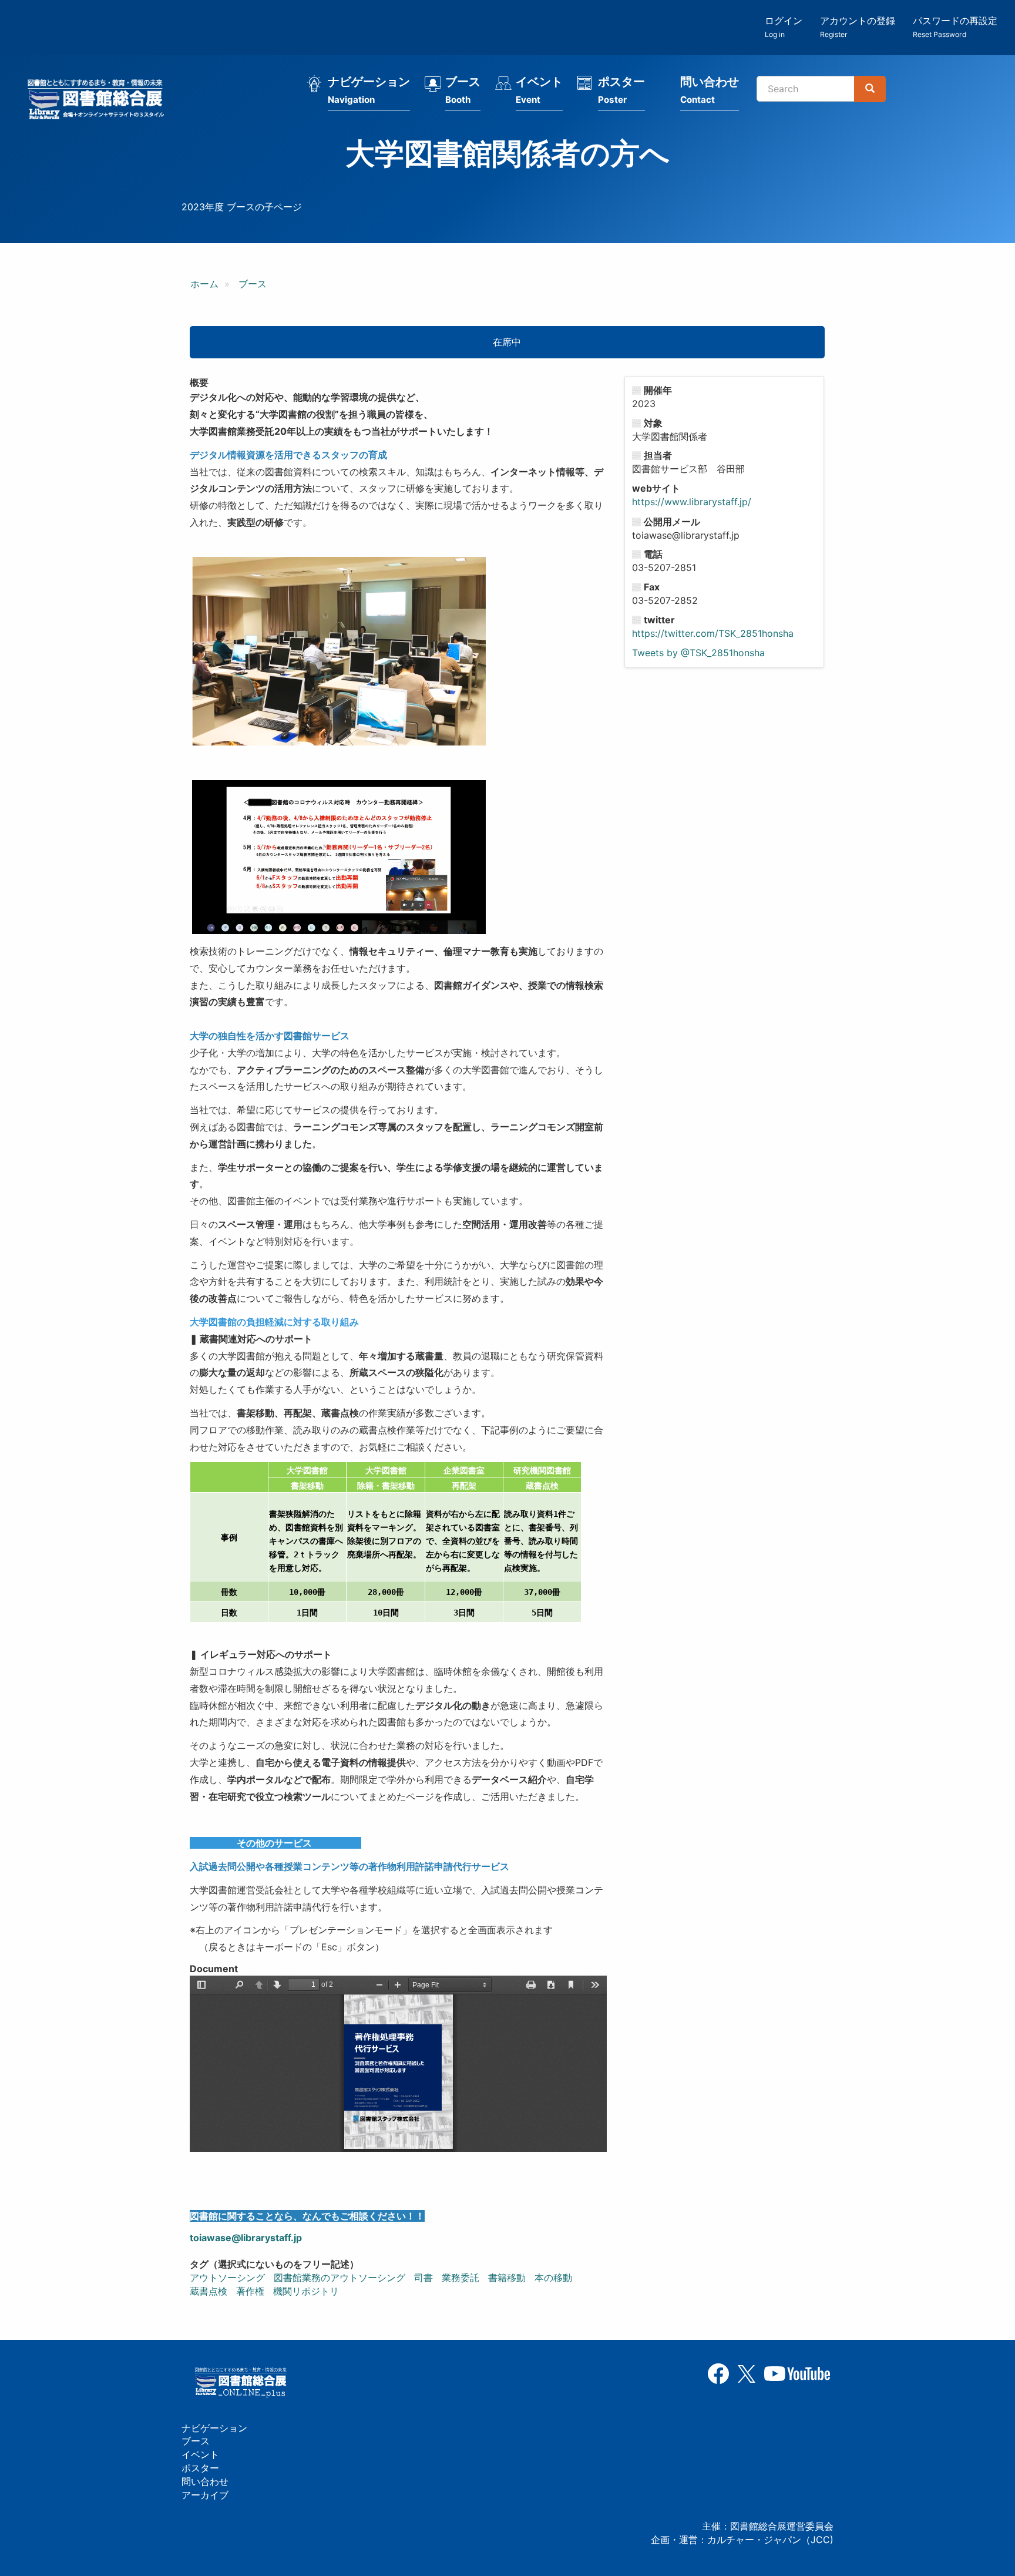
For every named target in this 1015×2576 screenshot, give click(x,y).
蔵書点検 (209, 2291)
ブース (463, 90)
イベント (539, 90)
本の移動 (553, 2278)
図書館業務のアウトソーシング (340, 2278)
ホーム (204, 284)
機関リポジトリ (306, 2291)
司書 (424, 2278)
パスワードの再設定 (955, 27)
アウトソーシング (227, 2278)
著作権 (250, 2291)
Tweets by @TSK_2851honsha (698, 653)
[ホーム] (99, 101)
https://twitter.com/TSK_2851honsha (713, 633)
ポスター (621, 90)
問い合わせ (710, 90)
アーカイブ (205, 2495)
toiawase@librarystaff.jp (246, 2238)
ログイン (784, 27)
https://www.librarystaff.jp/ (692, 502)
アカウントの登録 (858, 27)
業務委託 (461, 2278)
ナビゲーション (369, 90)
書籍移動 (507, 2278)
